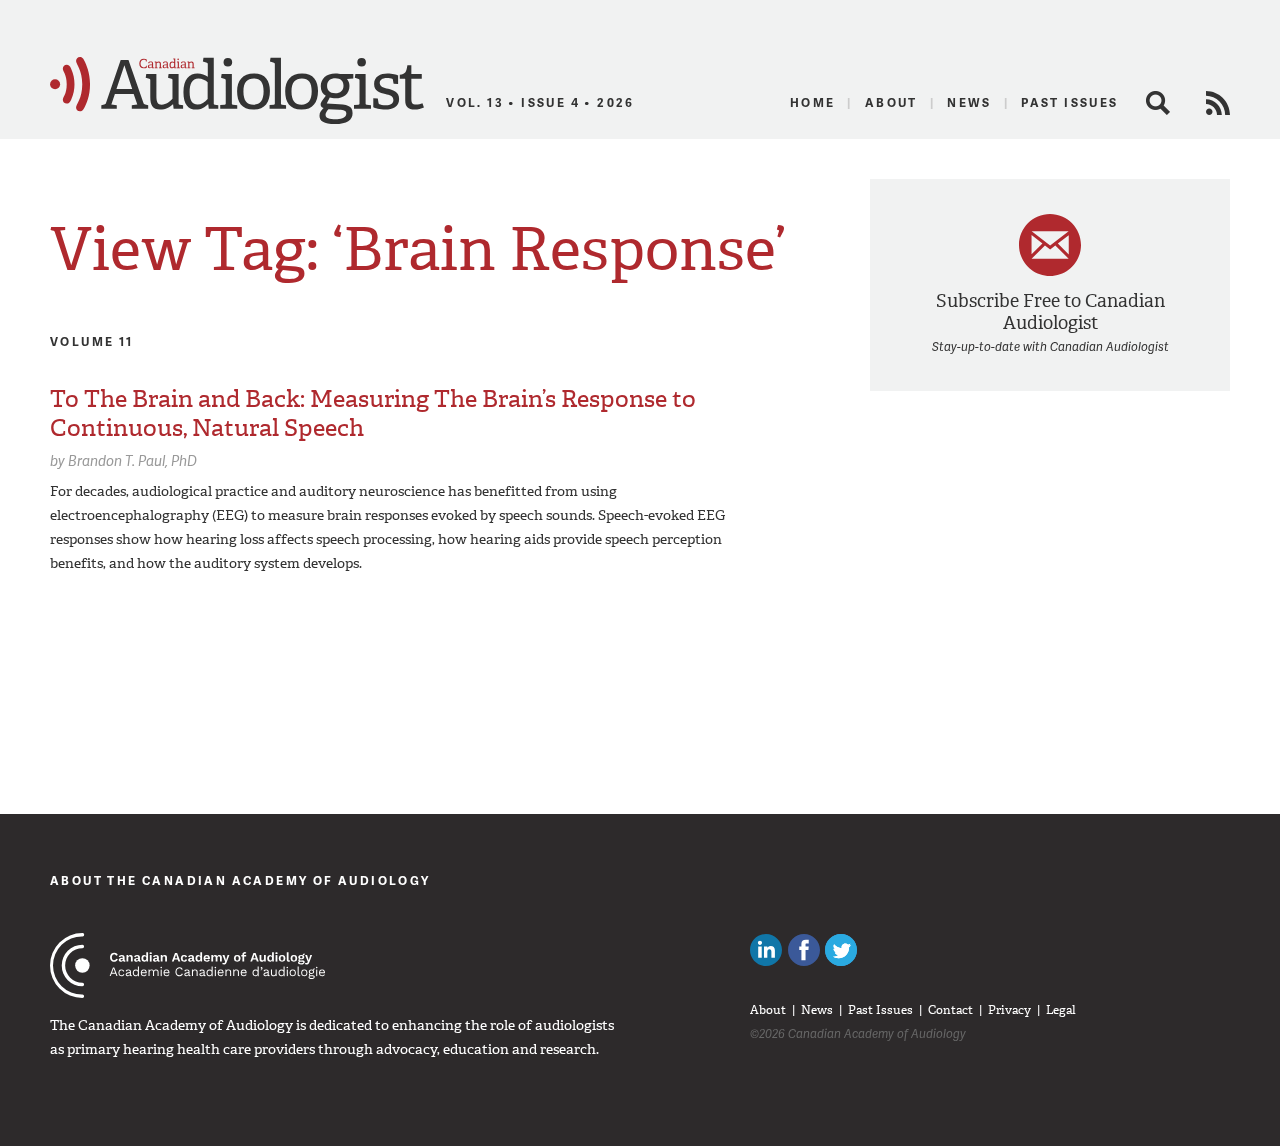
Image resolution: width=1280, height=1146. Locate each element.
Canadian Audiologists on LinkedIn (766, 950)
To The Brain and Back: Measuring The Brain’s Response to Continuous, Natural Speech (373, 413)
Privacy (1009, 1010)
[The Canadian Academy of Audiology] (187, 965)
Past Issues (1069, 102)
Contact (950, 1010)
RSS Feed (1218, 103)
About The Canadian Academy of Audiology (240, 880)
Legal (1061, 1010)
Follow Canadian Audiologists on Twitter (841, 950)
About (891, 102)
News (969, 102)
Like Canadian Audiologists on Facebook (804, 950)
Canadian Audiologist (237, 91)
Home (813, 102)
